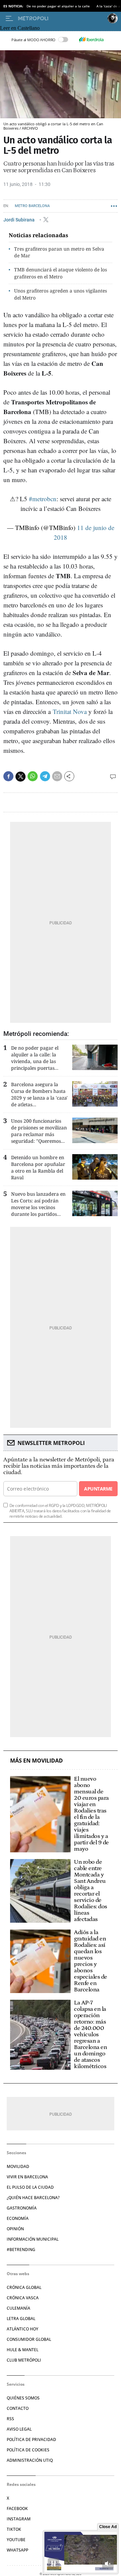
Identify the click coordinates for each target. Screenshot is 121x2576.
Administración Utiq (30, 2460)
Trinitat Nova (70, 711)
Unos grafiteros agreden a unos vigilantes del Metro (61, 294)
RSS (10, 2419)
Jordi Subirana (19, 219)
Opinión (15, 2229)
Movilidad (18, 2166)
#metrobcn (43, 499)
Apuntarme (98, 1489)
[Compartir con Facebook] (8, 776)
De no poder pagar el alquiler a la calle (58, 6)
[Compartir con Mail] (57, 776)
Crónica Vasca (23, 2298)
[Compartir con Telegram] (45, 776)
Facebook (17, 2508)
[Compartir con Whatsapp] (33, 776)
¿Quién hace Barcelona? (33, 2198)
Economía (18, 2218)
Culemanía (18, 2308)
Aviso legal (19, 2429)
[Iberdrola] (91, 40)
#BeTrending (21, 2250)
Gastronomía (22, 2208)
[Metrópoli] (61, 18)
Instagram (19, 2519)
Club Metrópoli (24, 2360)
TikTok (14, 2529)
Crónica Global (24, 2287)
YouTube (16, 2540)
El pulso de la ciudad (30, 2187)
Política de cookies (28, 2450)
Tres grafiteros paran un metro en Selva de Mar (59, 252)
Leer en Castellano (20, 28)
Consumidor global (29, 2339)
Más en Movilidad (36, 1761)
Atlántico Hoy (23, 2329)
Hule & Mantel (23, 2350)
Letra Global (21, 2319)
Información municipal (33, 2239)
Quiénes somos (23, 2398)
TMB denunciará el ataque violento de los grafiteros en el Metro (61, 273)
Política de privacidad (31, 2439)
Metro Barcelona (32, 206)
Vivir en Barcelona (27, 2177)
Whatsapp (17, 2550)
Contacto (18, 2408)
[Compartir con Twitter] (21, 777)
